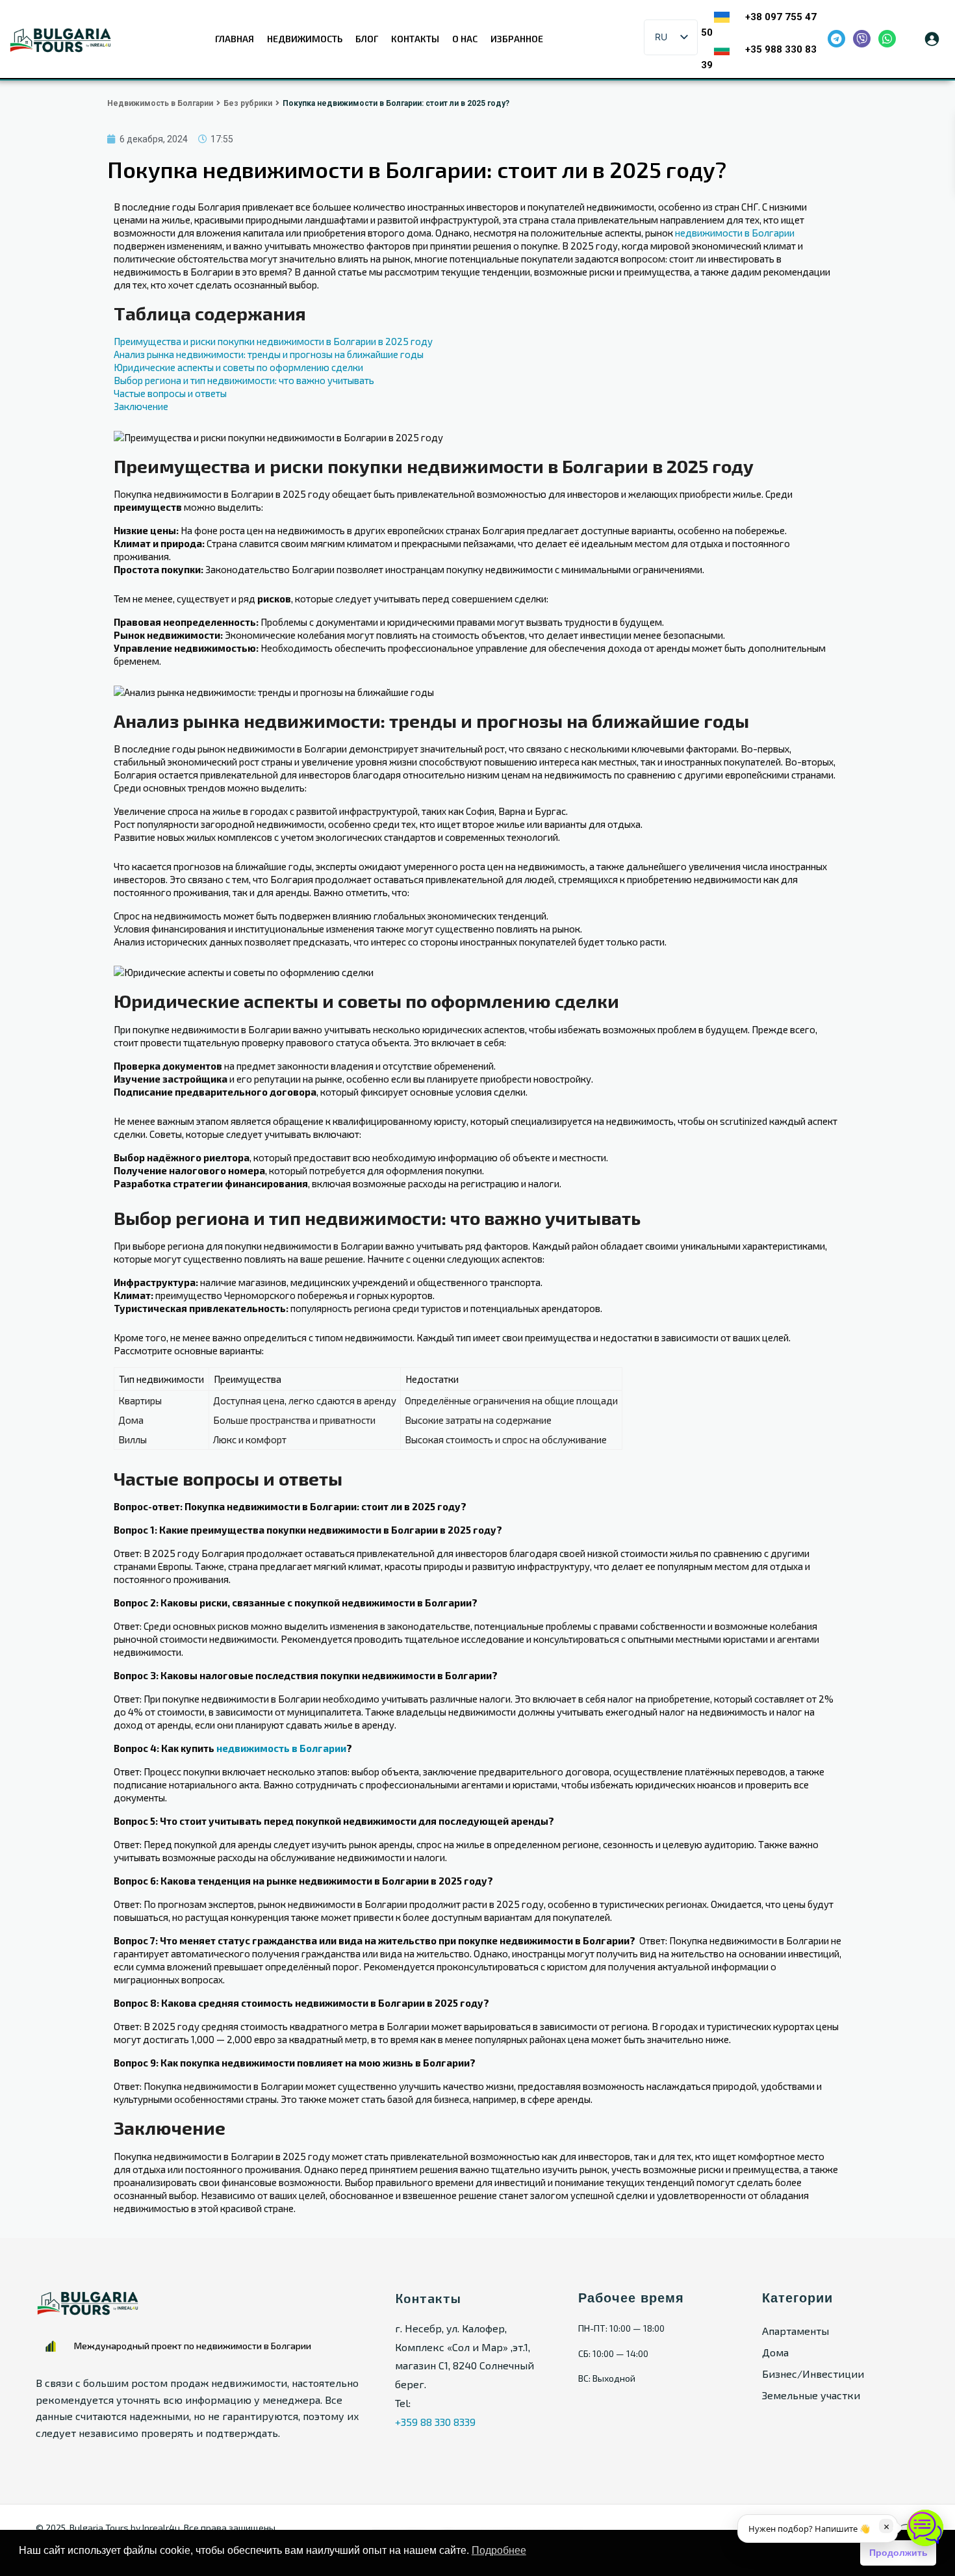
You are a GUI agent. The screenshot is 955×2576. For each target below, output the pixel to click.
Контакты (415, 39)
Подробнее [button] (499, 2550)
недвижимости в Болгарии (735, 233)
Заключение (141, 406)
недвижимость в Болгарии (281, 1748)
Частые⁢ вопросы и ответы (170, 393)
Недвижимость (305, 39)
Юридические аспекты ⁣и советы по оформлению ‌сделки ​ (239, 367)
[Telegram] (836, 39)
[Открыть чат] (925, 2528)
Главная (235, 39)
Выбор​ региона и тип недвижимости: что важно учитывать (244, 380)
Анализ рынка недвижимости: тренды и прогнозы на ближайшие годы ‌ (270, 354)
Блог (367, 39)
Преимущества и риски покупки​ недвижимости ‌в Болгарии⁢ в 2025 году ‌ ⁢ (275, 341)
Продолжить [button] (898, 2553)
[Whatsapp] (887, 39)
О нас (465, 39)
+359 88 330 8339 (435, 2422)
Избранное (517, 39)
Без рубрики (248, 103)
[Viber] (862, 39)
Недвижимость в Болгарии (160, 103)
